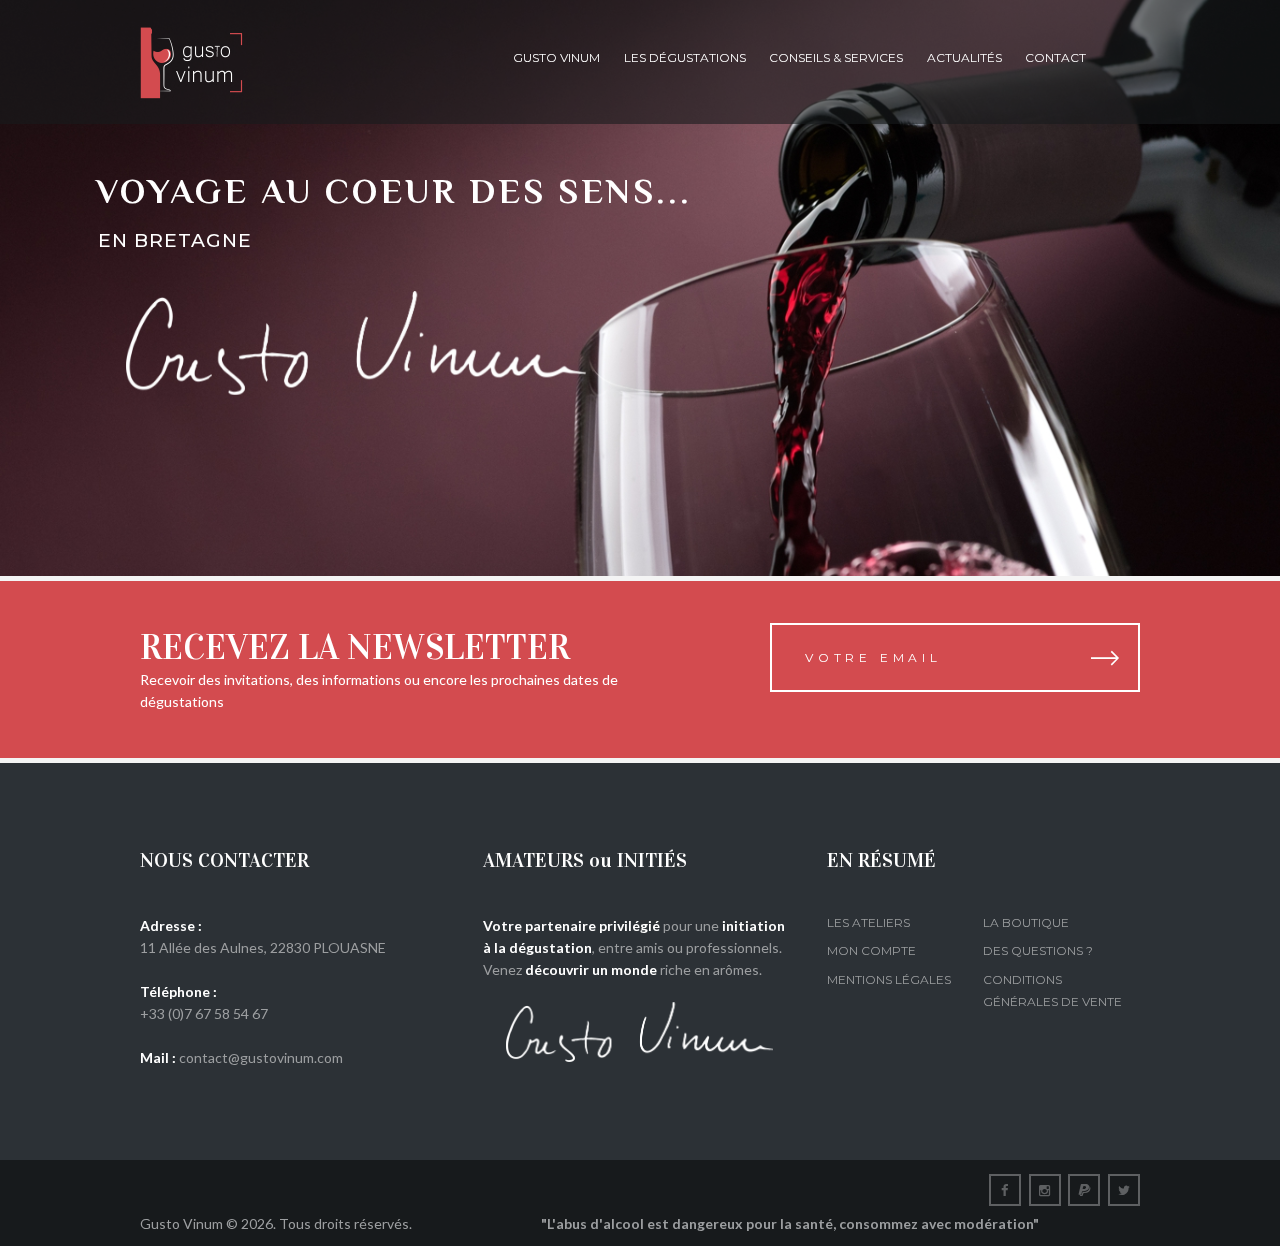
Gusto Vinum (556, 57)
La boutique (1026, 922)
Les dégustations (685, 57)
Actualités (964, 57)
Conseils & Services (836, 57)
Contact (1055, 57)
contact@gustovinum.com (261, 1057)
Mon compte (871, 950)
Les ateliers (868, 922)
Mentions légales (889, 979)
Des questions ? (1038, 950)
